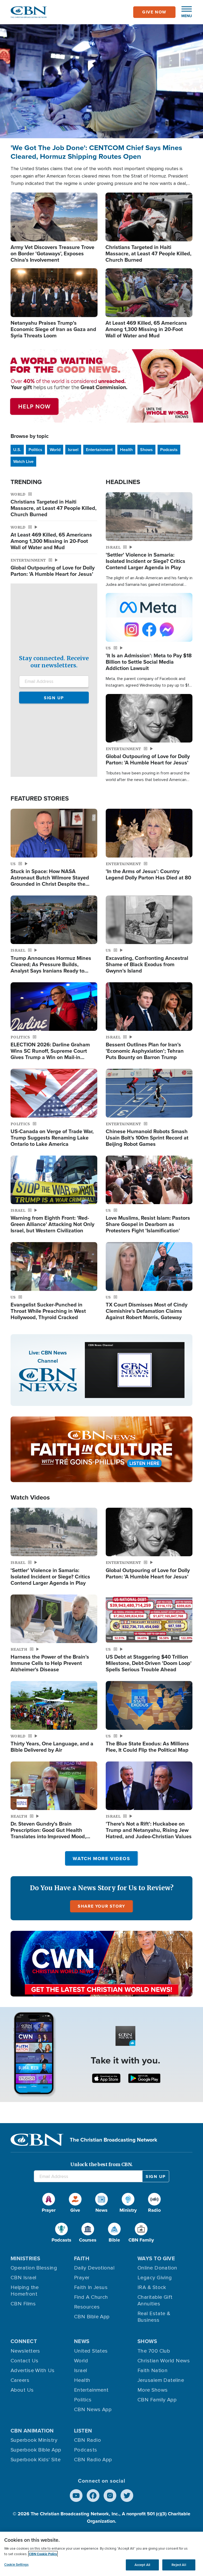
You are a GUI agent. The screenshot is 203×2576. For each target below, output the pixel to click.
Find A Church (91, 2297)
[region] (101, 2554)
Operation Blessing (34, 2268)
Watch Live (23, 461)
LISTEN (83, 2431)
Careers (20, 2380)
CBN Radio (87, 2440)
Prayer (82, 2278)
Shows (146, 450)
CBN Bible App (92, 2317)
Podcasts (169, 450)
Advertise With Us (33, 2371)
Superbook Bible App (36, 2450)
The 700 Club (154, 2351)
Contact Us (25, 2361)
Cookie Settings (16, 2565)
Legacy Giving (155, 2278)
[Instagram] (110, 2496)
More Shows (153, 2390)
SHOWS (147, 2341)
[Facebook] (93, 2496)
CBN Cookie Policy (43, 2554)
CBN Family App (157, 2400)
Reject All (179, 2565)
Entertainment (99, 450)
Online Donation (157, 2268)
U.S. (17, 450)
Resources (87, 2307)
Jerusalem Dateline (161, 2380)
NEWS (82, 2341)
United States (91, 2351)
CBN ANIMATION (32, 2431)
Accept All (142, 2565)
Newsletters (25, 2351)
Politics (35, 450)
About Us (22, 2390)
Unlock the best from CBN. (101, 2164)
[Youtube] (76, 2496)
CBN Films (23, 2304)
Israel (73, 450)
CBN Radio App (93, 2460)
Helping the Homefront (25, 2291)
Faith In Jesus (91, 2287)
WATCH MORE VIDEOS (101, 1859)
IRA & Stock (152, 2287)
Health (126, 450)
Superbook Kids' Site (36, 2460)
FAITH (82, 2258)
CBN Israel (24, 2278)
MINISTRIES (26, 2258)
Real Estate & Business (154, 2317)
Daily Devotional (94, 2268)
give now (154, 12)
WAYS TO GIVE (156, 2258)
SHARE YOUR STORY (101, 1906)
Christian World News (164, 2361)
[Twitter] (127, 2496)
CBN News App (93, 2410)
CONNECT (24, 2341)
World (55, 450)
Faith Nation (153, 2371)
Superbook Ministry (34, 2440)
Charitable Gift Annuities (155, 2300)
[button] (184, 12)
